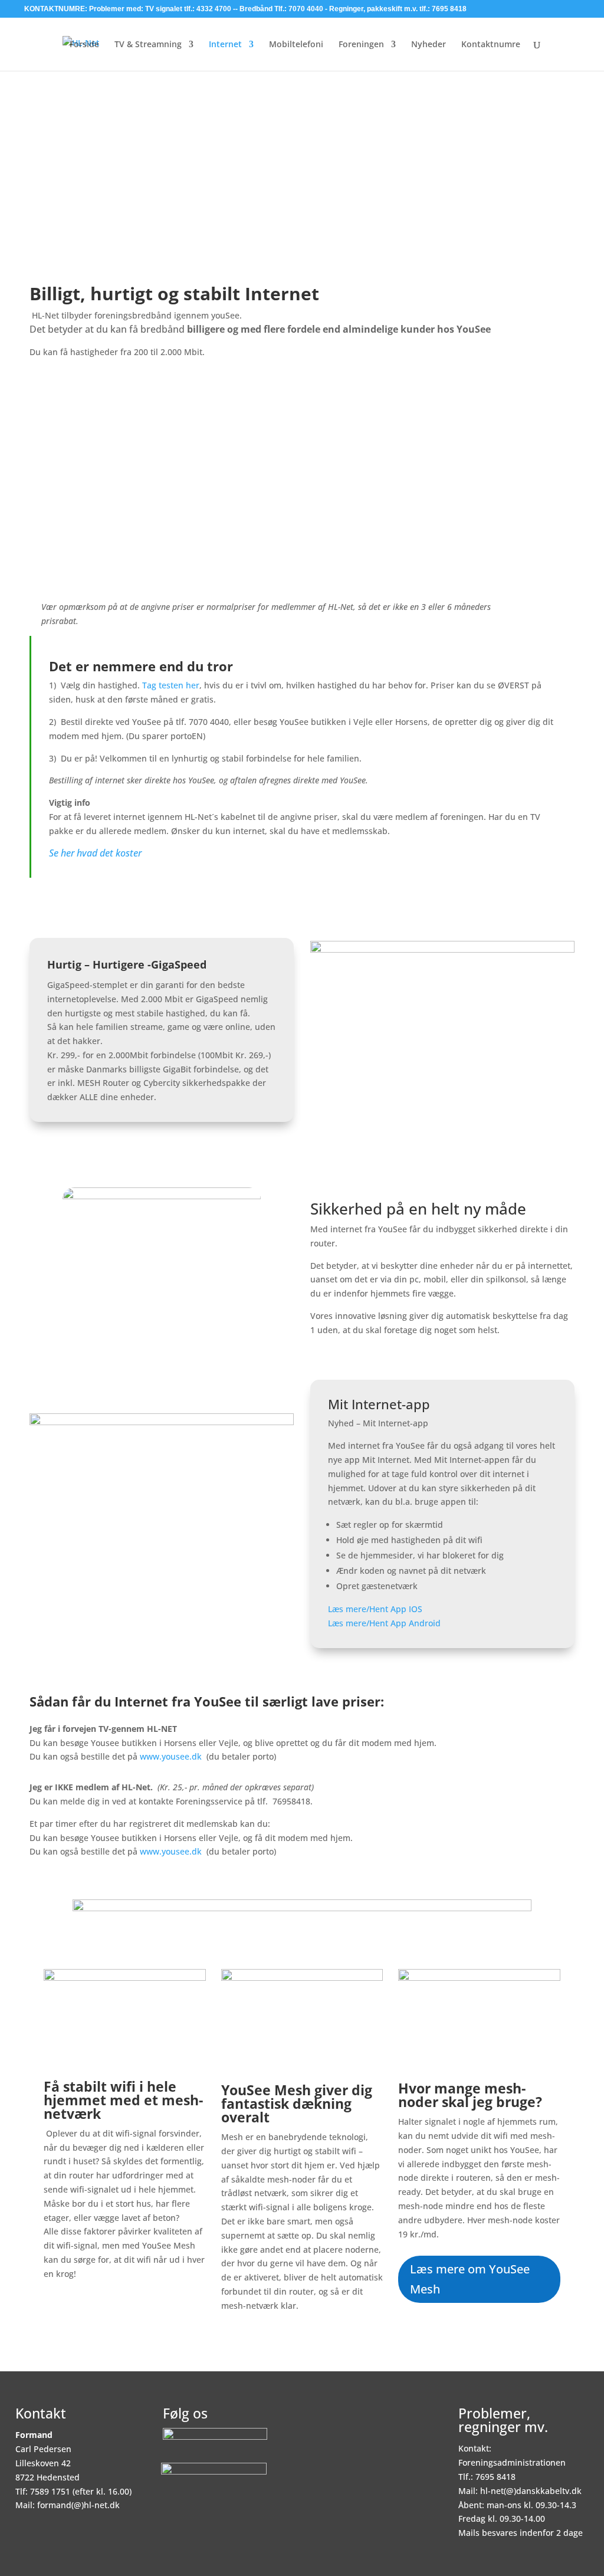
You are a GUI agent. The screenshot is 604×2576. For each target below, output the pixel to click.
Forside (84, 45)
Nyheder (429, 45)
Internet (225, 45)
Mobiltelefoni (296, 45)
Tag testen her (171, 685)
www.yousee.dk (171, 1756)
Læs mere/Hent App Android (385, 1623)
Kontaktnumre (491, 45)
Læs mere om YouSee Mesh (470, 2279)
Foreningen (361, 45)
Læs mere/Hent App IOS (375, 1609)
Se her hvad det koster (95, 853)
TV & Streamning (148, 45)
